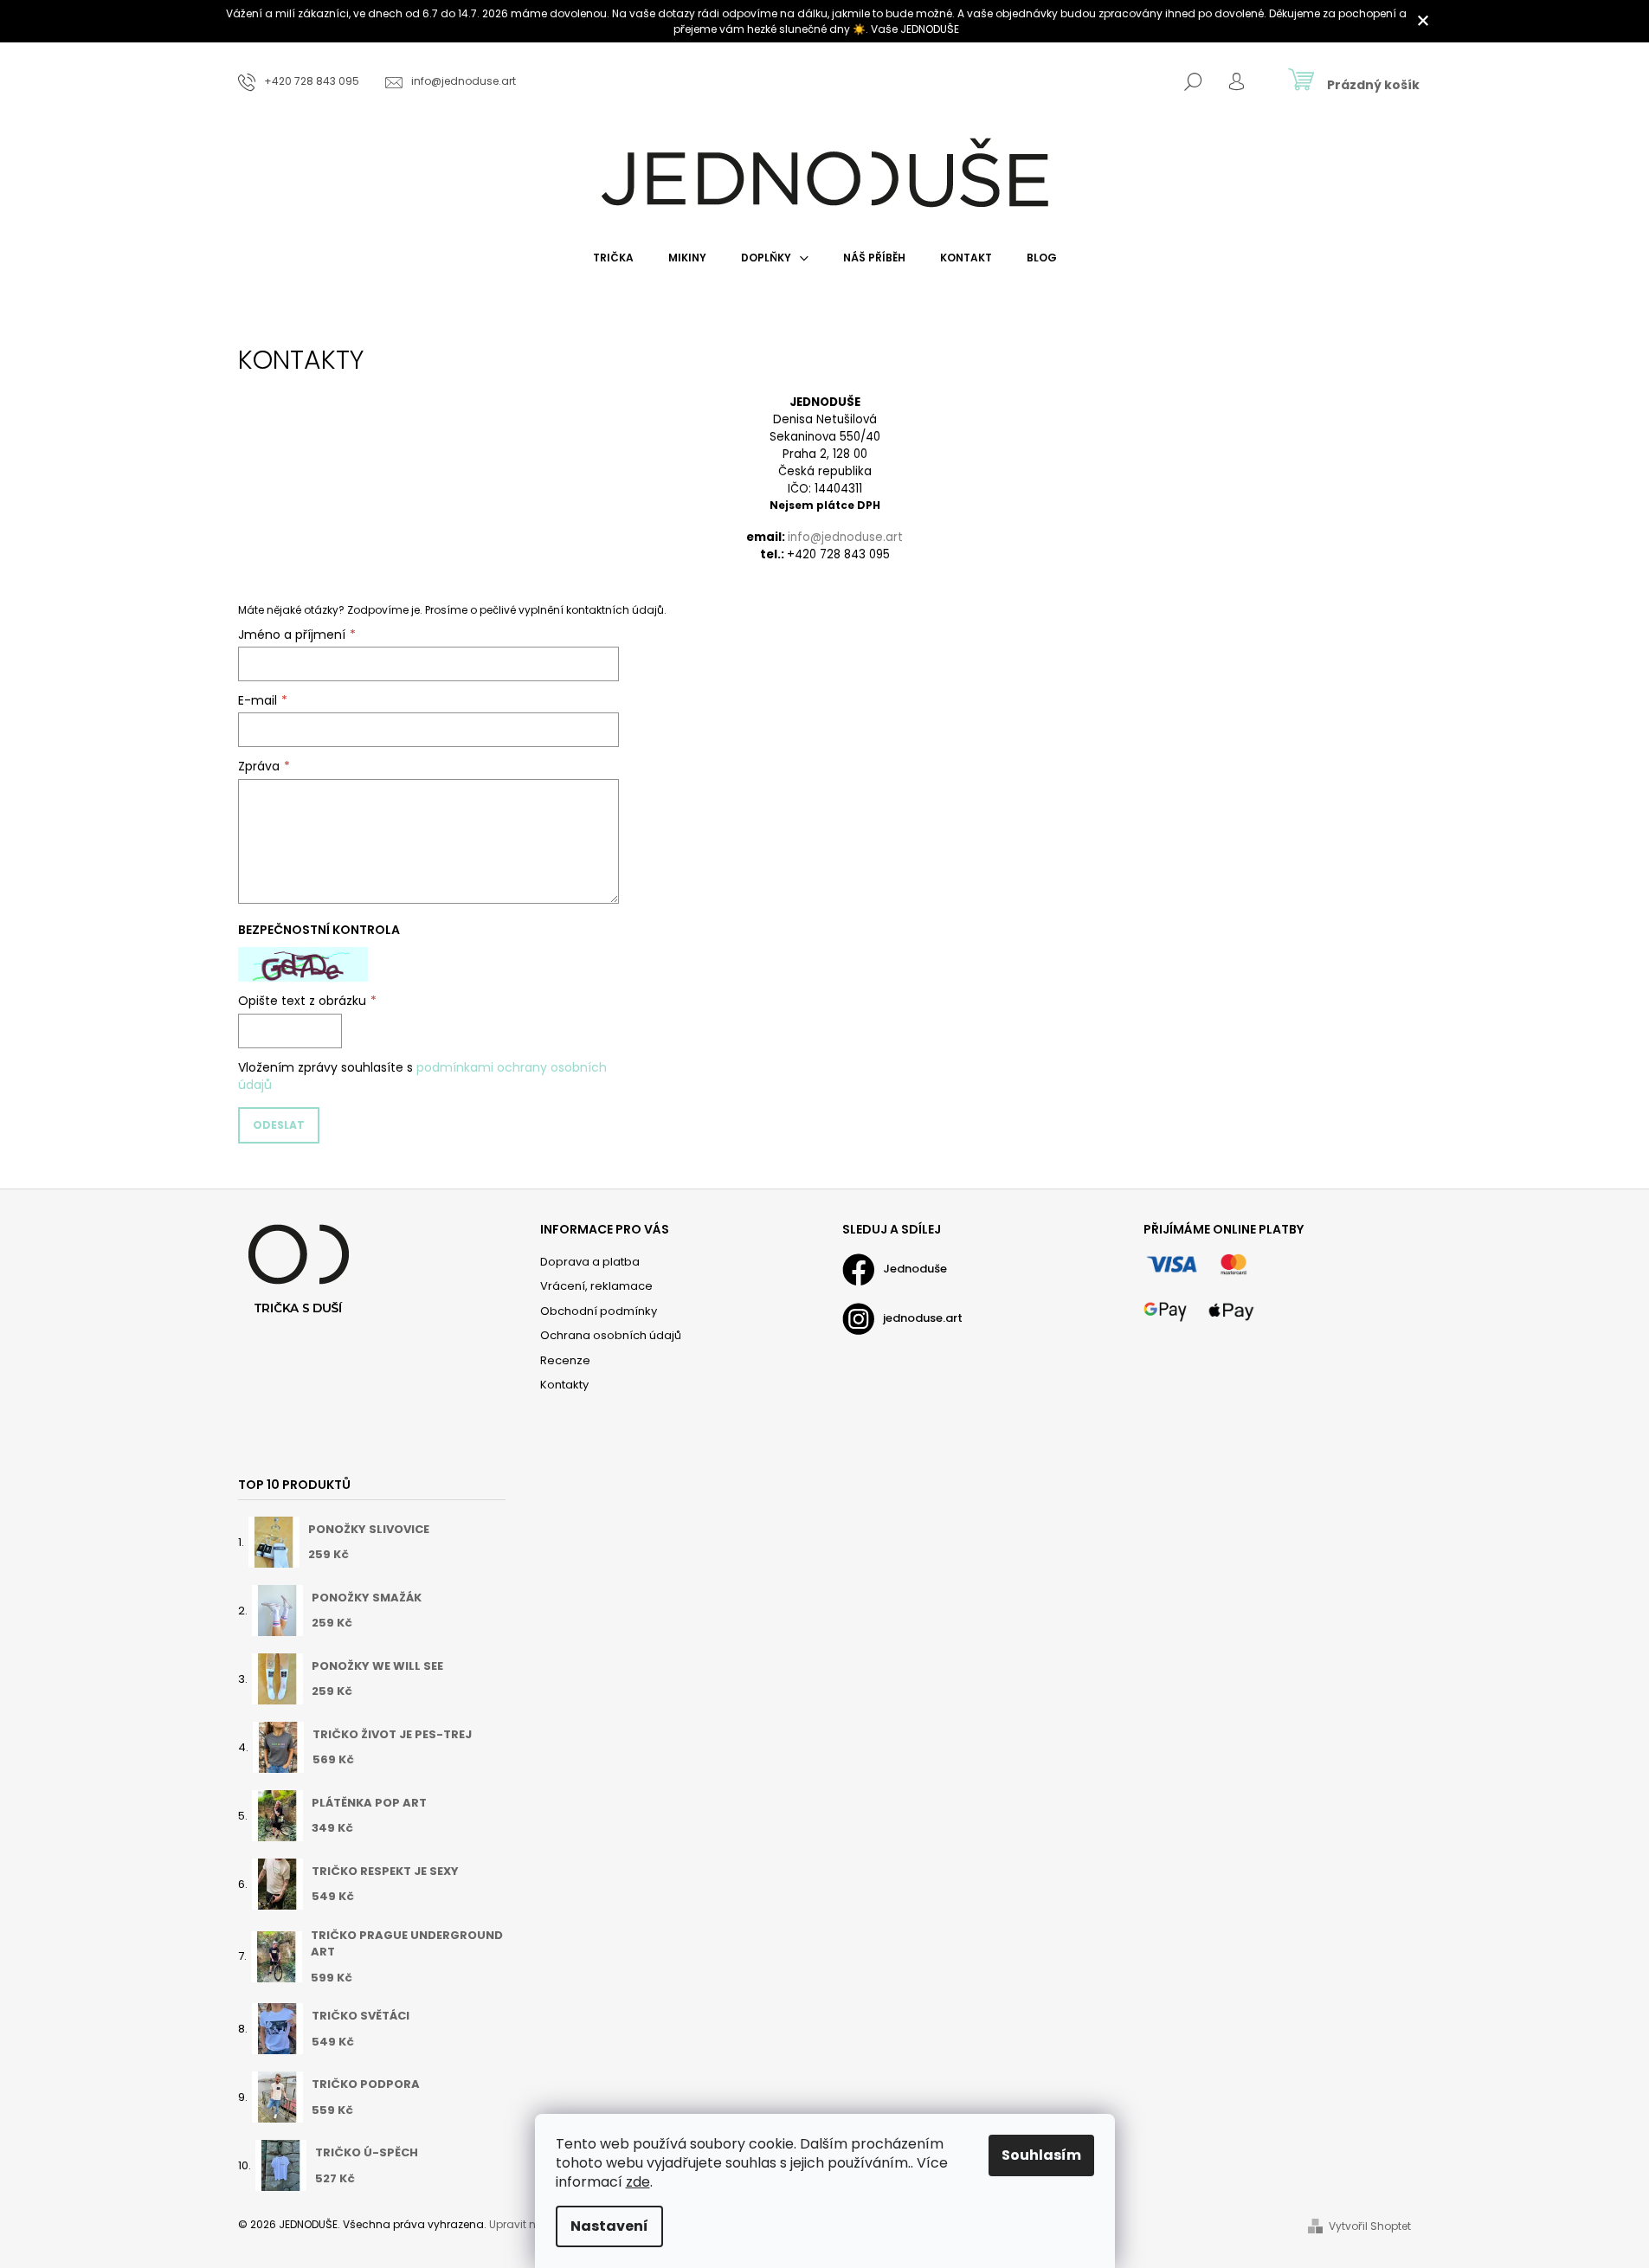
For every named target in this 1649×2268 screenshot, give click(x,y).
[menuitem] (613, 258)
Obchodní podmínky (599, 1311)
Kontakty (564, 1385)
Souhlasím (1041, 2155)
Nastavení (609, 2226)
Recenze (565, 1360)
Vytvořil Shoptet (1370, 2226)
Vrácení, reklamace (596, 1286)
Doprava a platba (590, 1262)
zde (638, 2182)
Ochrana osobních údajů (611, 1335)
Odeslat (279, 1125)
